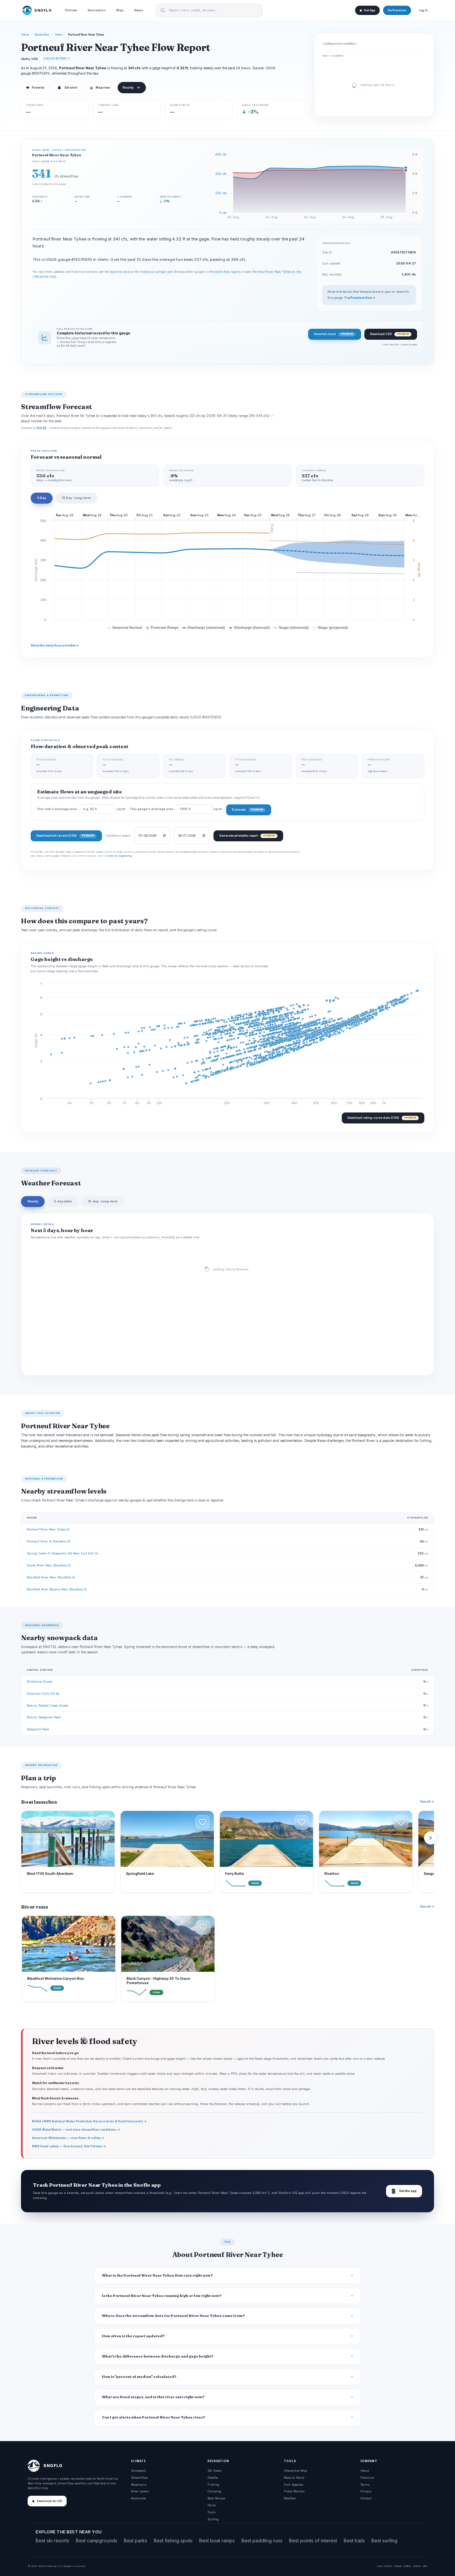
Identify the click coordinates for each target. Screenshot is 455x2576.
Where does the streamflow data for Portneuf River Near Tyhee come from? (173, 2316)
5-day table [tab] (63, 1201)
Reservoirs (139, 2485)
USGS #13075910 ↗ (56, 58)
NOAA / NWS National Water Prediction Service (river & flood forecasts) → (89, 2121)
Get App (369, 10)
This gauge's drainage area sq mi (176, 809)
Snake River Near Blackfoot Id (49, 1565)
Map (120, 10)
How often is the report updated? (133, 2336)
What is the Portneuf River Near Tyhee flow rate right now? (157, 2275)
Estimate (247, 810)
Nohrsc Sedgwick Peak (44, 1717)
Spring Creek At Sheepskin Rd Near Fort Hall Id (62, 1553)
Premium (367, 2478)
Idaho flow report (227, 272)
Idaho (59, 35)
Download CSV (389, 334)
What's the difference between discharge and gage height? (158, 2356)
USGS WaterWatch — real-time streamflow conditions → (76, 2130)
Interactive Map (295, 2471)
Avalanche (138, 2498)
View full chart (333, 334)
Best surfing (384, 2541)
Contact (366, 2498)
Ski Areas (215, 2471)
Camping (214, 2491)
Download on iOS (49, 2501)
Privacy (366, 2491)
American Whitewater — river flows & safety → (68, 2138)
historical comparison (157, 272)
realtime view (120, 272)
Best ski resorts (52, 2541)
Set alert (71, 88)
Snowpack (138, 2471)
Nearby (128, 88)
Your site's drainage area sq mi (81, 809)
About (365, 2471)
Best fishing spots (173, 2541)
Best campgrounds (97, 2541)
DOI (425, 2566)
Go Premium (397, 10)
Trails (212, 2512)
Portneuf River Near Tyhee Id (48, 1529)
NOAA (398, 2566)
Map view (100, 88)
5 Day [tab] (42, 498)
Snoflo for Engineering (119, 856)
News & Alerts (294, 2478)
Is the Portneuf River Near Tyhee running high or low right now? (162, 2296)
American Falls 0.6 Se (43, 1694)
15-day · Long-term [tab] (103, 1201)
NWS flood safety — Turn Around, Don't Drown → (69, 2146)
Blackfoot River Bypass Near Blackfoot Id (57, 1589)
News (139, 10)
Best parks (136, 2541)
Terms (365, 2485)
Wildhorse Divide (39, 1682)
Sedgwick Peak (38, 1729)
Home (25, 35)
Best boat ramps (217, 2541)
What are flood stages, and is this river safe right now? (153, 2397)
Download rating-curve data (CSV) (382, 1118)
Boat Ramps (216, 2498)
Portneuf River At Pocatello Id (48, 1541)
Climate (71, 10)
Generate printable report (247, 836)
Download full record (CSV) (65, 836)
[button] (103, 1822)
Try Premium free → (360, 298)
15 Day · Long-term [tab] (76, 498)
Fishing (213, 2485)
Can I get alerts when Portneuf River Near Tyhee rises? (154, 2417)
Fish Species (293, 2485)
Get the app (404, 2191)
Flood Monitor (294, 2491)
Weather (290, 2498)
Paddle (213, 2478)
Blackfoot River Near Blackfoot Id (51, 1577)
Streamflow (42, 35)
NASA (417, 2566)
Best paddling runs (262, 2541)
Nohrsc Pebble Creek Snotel (47, 1706)
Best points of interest (313, 2541)
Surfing (213, 2519)
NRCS (407, 2566)
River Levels (140, 2491)
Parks (212, 2505)
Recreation (97, 10)
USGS (388, 2566)
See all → (427, 1801)
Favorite (35, 88)
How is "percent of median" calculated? (139, 2377)
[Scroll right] (431, 1838)
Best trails (354, 2541)
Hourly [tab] (33, 1201)
